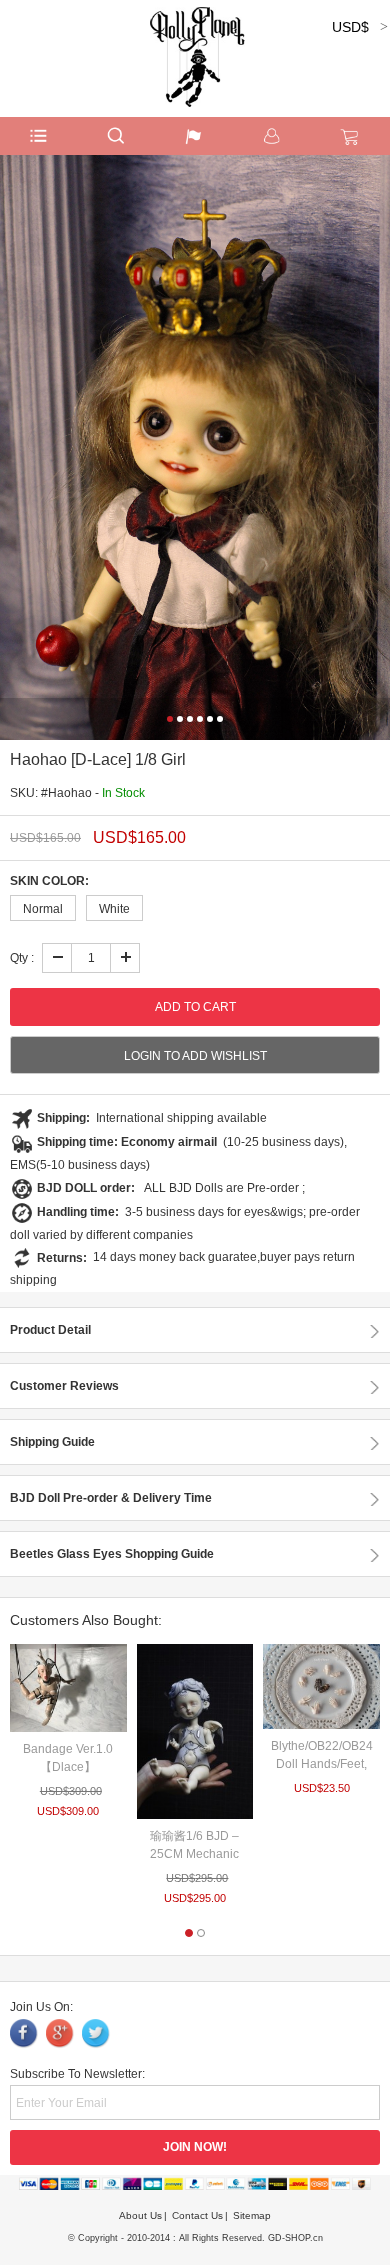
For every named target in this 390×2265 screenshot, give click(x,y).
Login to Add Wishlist (195, 1056)
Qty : (22, 958)
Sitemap (252, 2215)
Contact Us (197, 2215)
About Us (140, 2215)
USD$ (350, 27)
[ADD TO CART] (68, 1687)
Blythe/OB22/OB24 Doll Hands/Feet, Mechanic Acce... (322, 1764)
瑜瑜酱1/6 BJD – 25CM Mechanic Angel (194, 1854)
